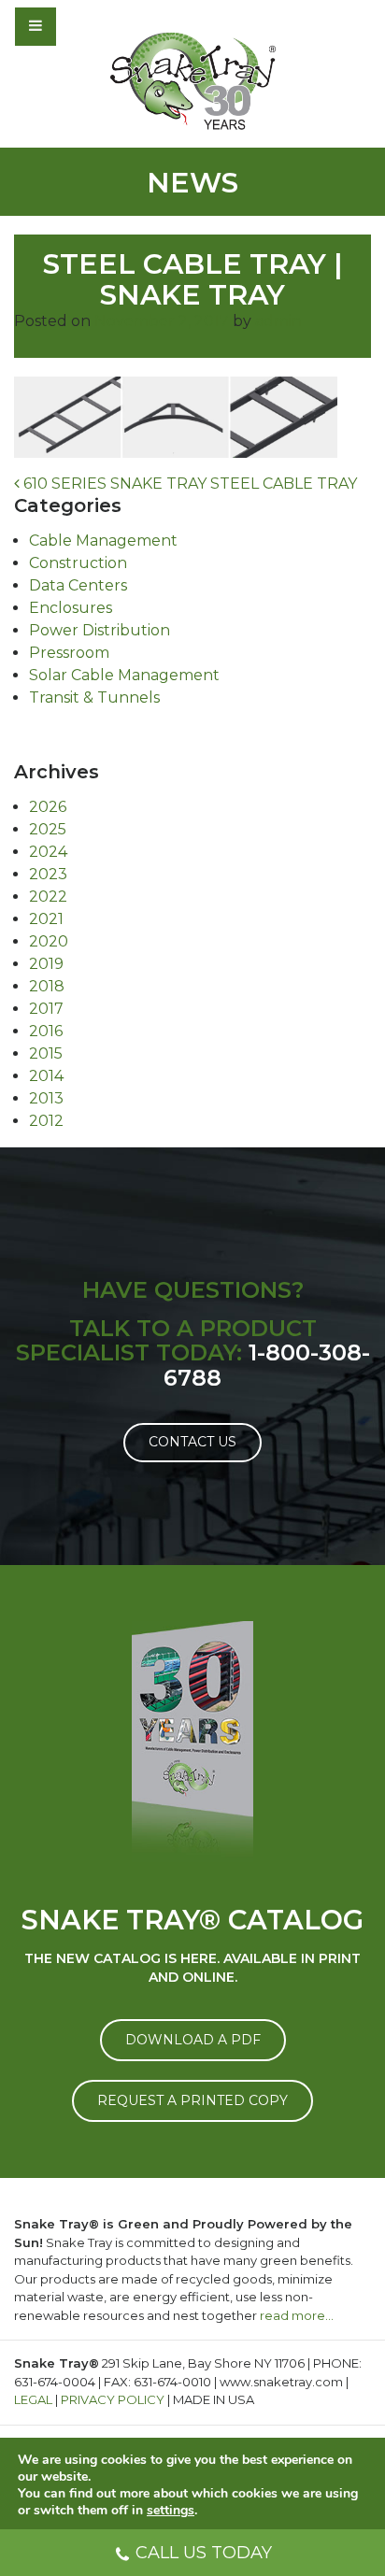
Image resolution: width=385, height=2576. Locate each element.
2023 (48, 874)
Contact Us (192, 1442)
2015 (46, 1053)
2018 (47, 986)
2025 (48, 829)
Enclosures (71, 608)
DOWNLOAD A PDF (193, 2040)
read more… (297, 2315)
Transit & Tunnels (94, 697)
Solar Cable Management (124, 675)
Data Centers (78, 585)
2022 (48, 897)
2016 (46, 1031)
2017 (46, 1009)
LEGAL (33, 2399)
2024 (48, 852)
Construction (78, 563)
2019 (46, 964)
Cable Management (103, 541)
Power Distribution (100, 630)
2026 (48, 807)
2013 (46, 1098)
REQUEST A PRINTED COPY (192, 2100)
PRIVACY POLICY (113, 2399)
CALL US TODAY (204, 2553)
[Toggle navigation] (86, 26)
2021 (46, 919)
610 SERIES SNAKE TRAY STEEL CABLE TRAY (188, 484)
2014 (46, 1076)
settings (171, 2511)
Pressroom (69, 653)
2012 (46, 1121)
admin (278, 321)
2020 (49, 941)
